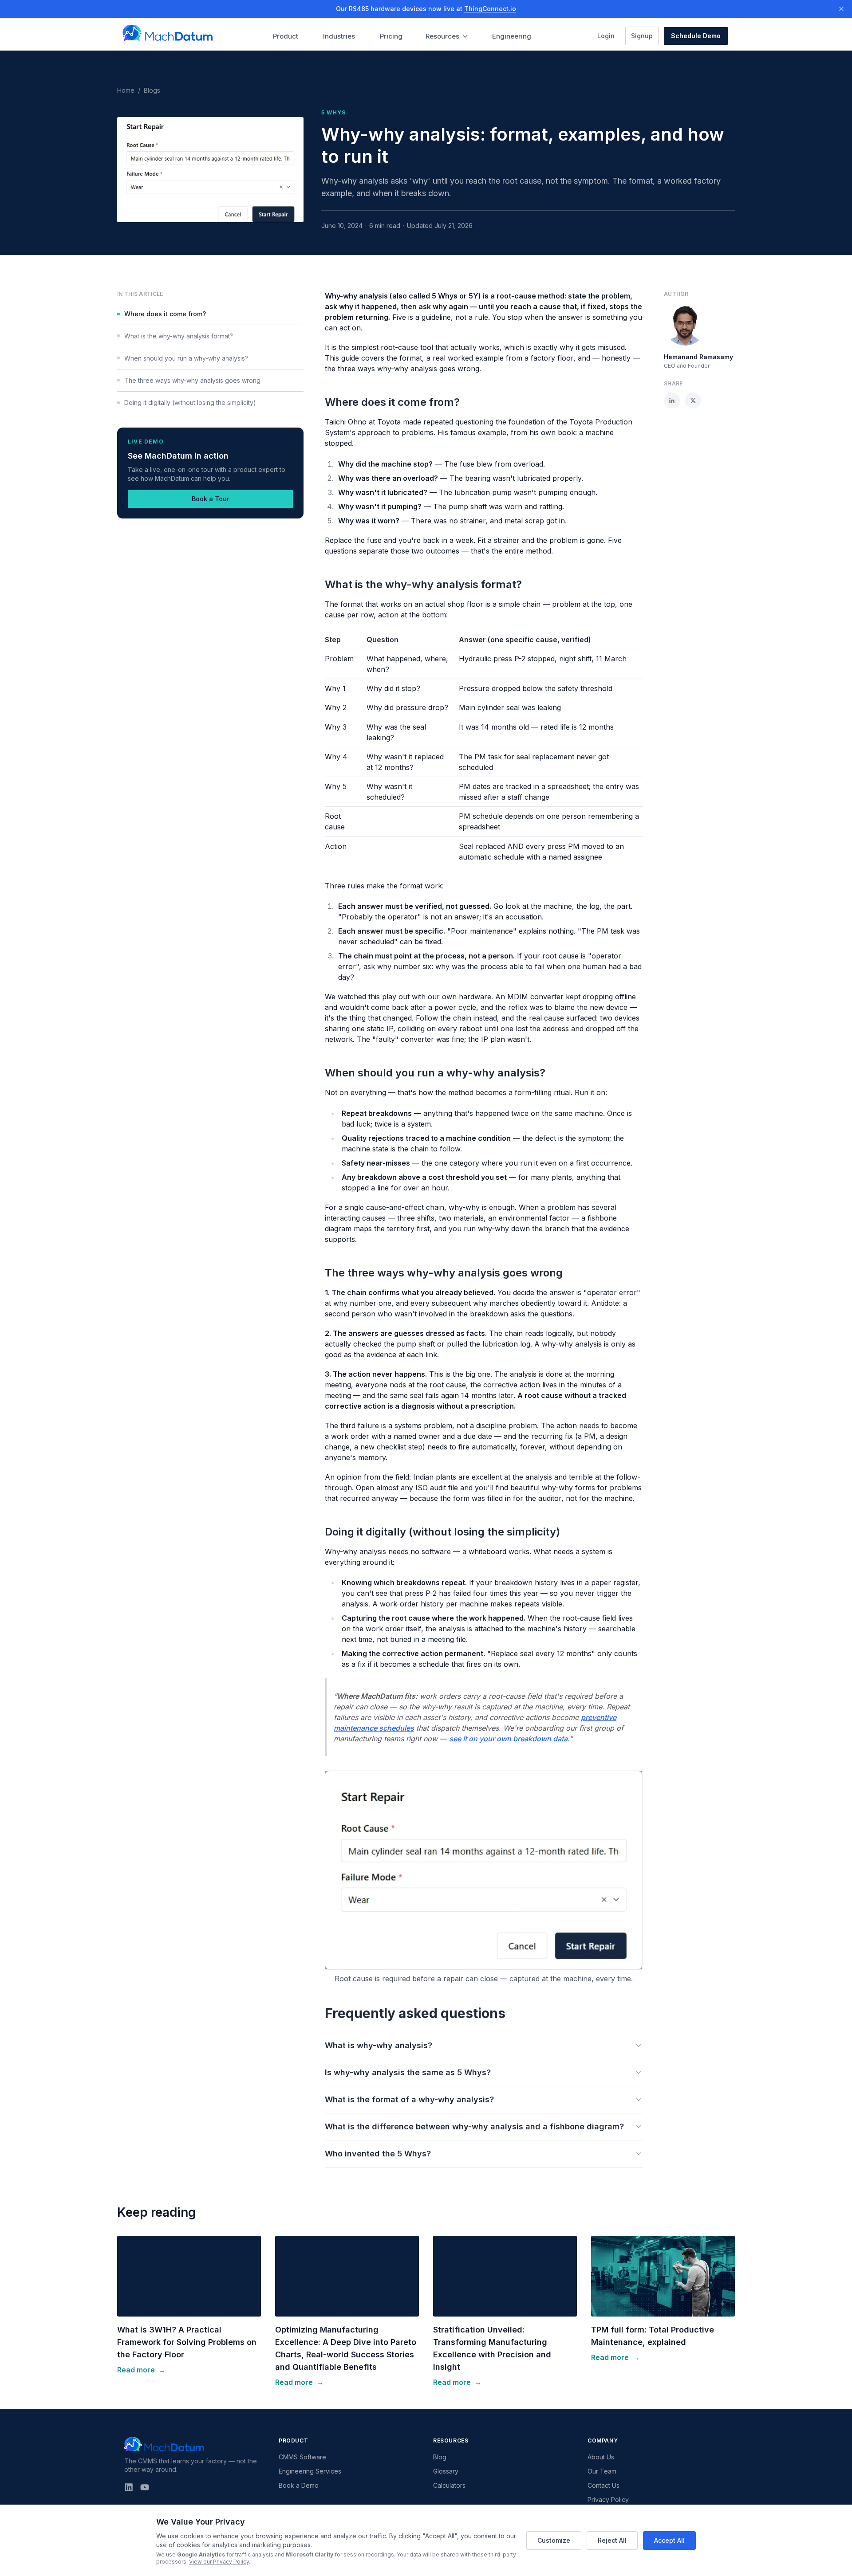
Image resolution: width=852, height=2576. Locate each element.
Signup (645, 35)
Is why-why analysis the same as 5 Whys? (408, 2072)
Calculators (449, 2485)
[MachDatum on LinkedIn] (129, 2487)
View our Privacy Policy (219, 2562)
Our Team (602, 2471)
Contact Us (603, 2485)
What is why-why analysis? (379, 2045)
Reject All (612, 2540)
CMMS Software (302, 2457)
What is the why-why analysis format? (179, 336)
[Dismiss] (841, 9)
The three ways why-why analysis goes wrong (192, 380)
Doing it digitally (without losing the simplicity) (190, 402)
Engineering (512, 36)
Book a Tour (211, 499)
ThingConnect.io (490, 9)
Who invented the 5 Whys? (378, 2154)
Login (609, 35)
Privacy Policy (608, 2499)
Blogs (152, 90)
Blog (440, 2457)
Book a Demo (299, 2485)
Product (286, 36)
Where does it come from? (165, 314)
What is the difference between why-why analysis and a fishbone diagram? (474, 2126)
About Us (601, 2457)
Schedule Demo (696, 36)
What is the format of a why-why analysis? (409, 2099)
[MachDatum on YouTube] (145, 2487)
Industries (339, 36)
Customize (554, 2540)
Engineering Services (310, 2471)
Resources (442, 36)
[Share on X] (693, 401)
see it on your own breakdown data (508, 1739)
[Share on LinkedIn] (672, 401)
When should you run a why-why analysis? (186, 358)
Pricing (391, 36)
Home (126, 90)
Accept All (669, 2540)
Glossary (446, 2471)
